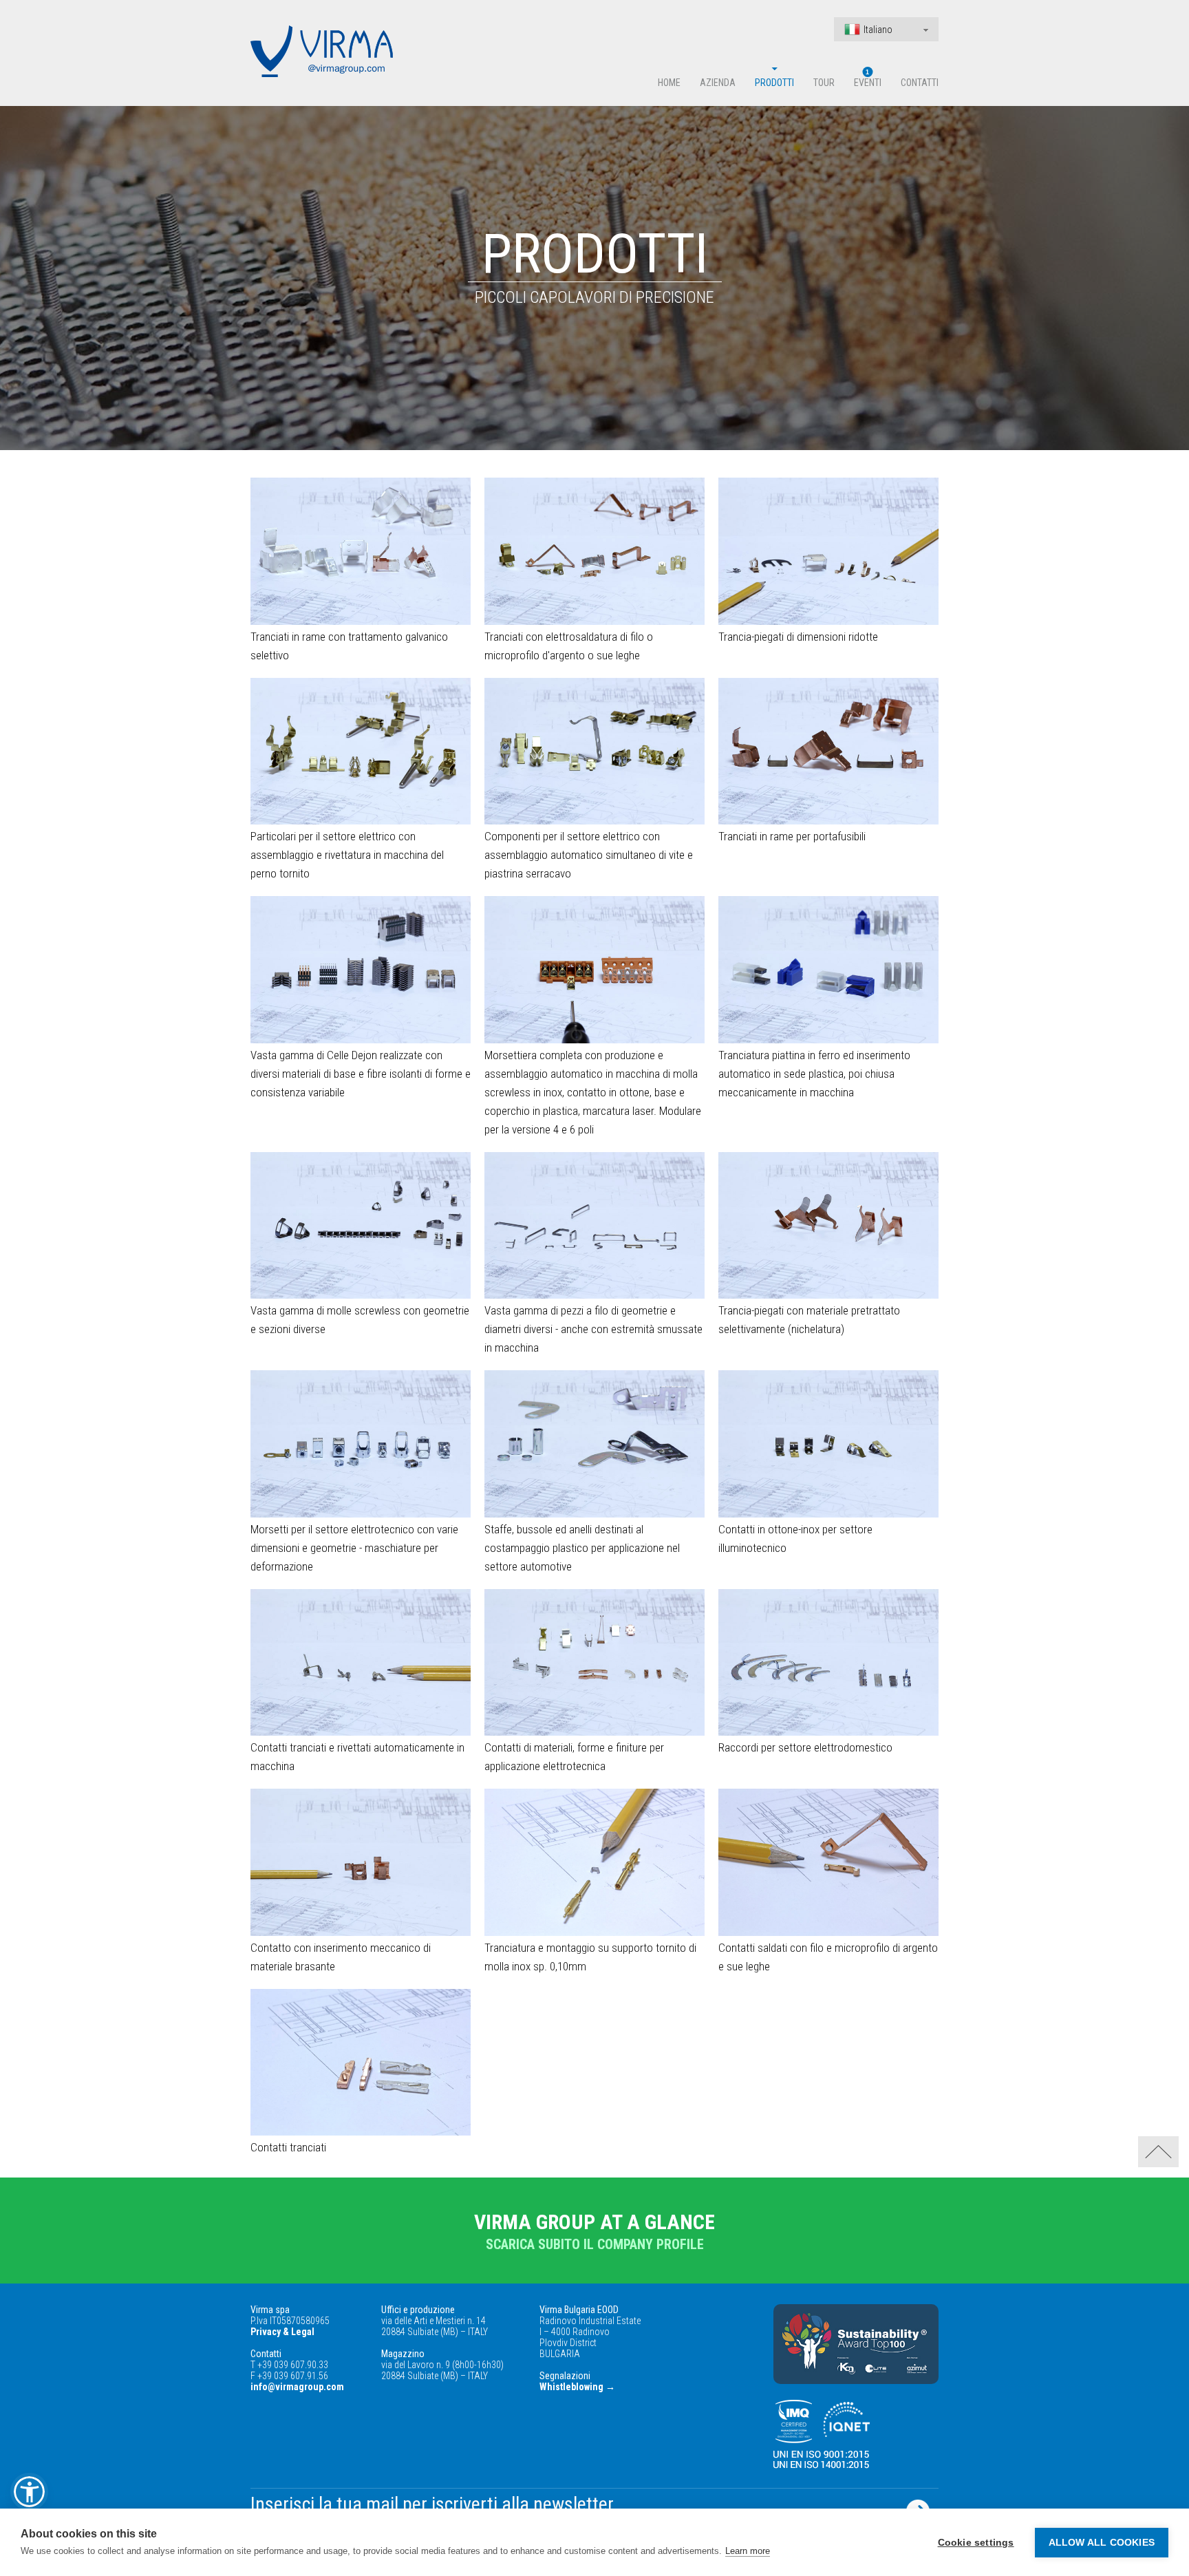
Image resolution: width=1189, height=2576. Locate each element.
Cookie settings (976, 2543)
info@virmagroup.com (297, 2387)
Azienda (718, 83)
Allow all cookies (1102, 2543)
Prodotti (774, 83)
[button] (29, 2492)
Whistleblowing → (577, 2387)
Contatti (920, 83)
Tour (824, 83)
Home (669, 83)
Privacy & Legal (282, 2332)
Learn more (748, 2551)
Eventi (868, 83)
